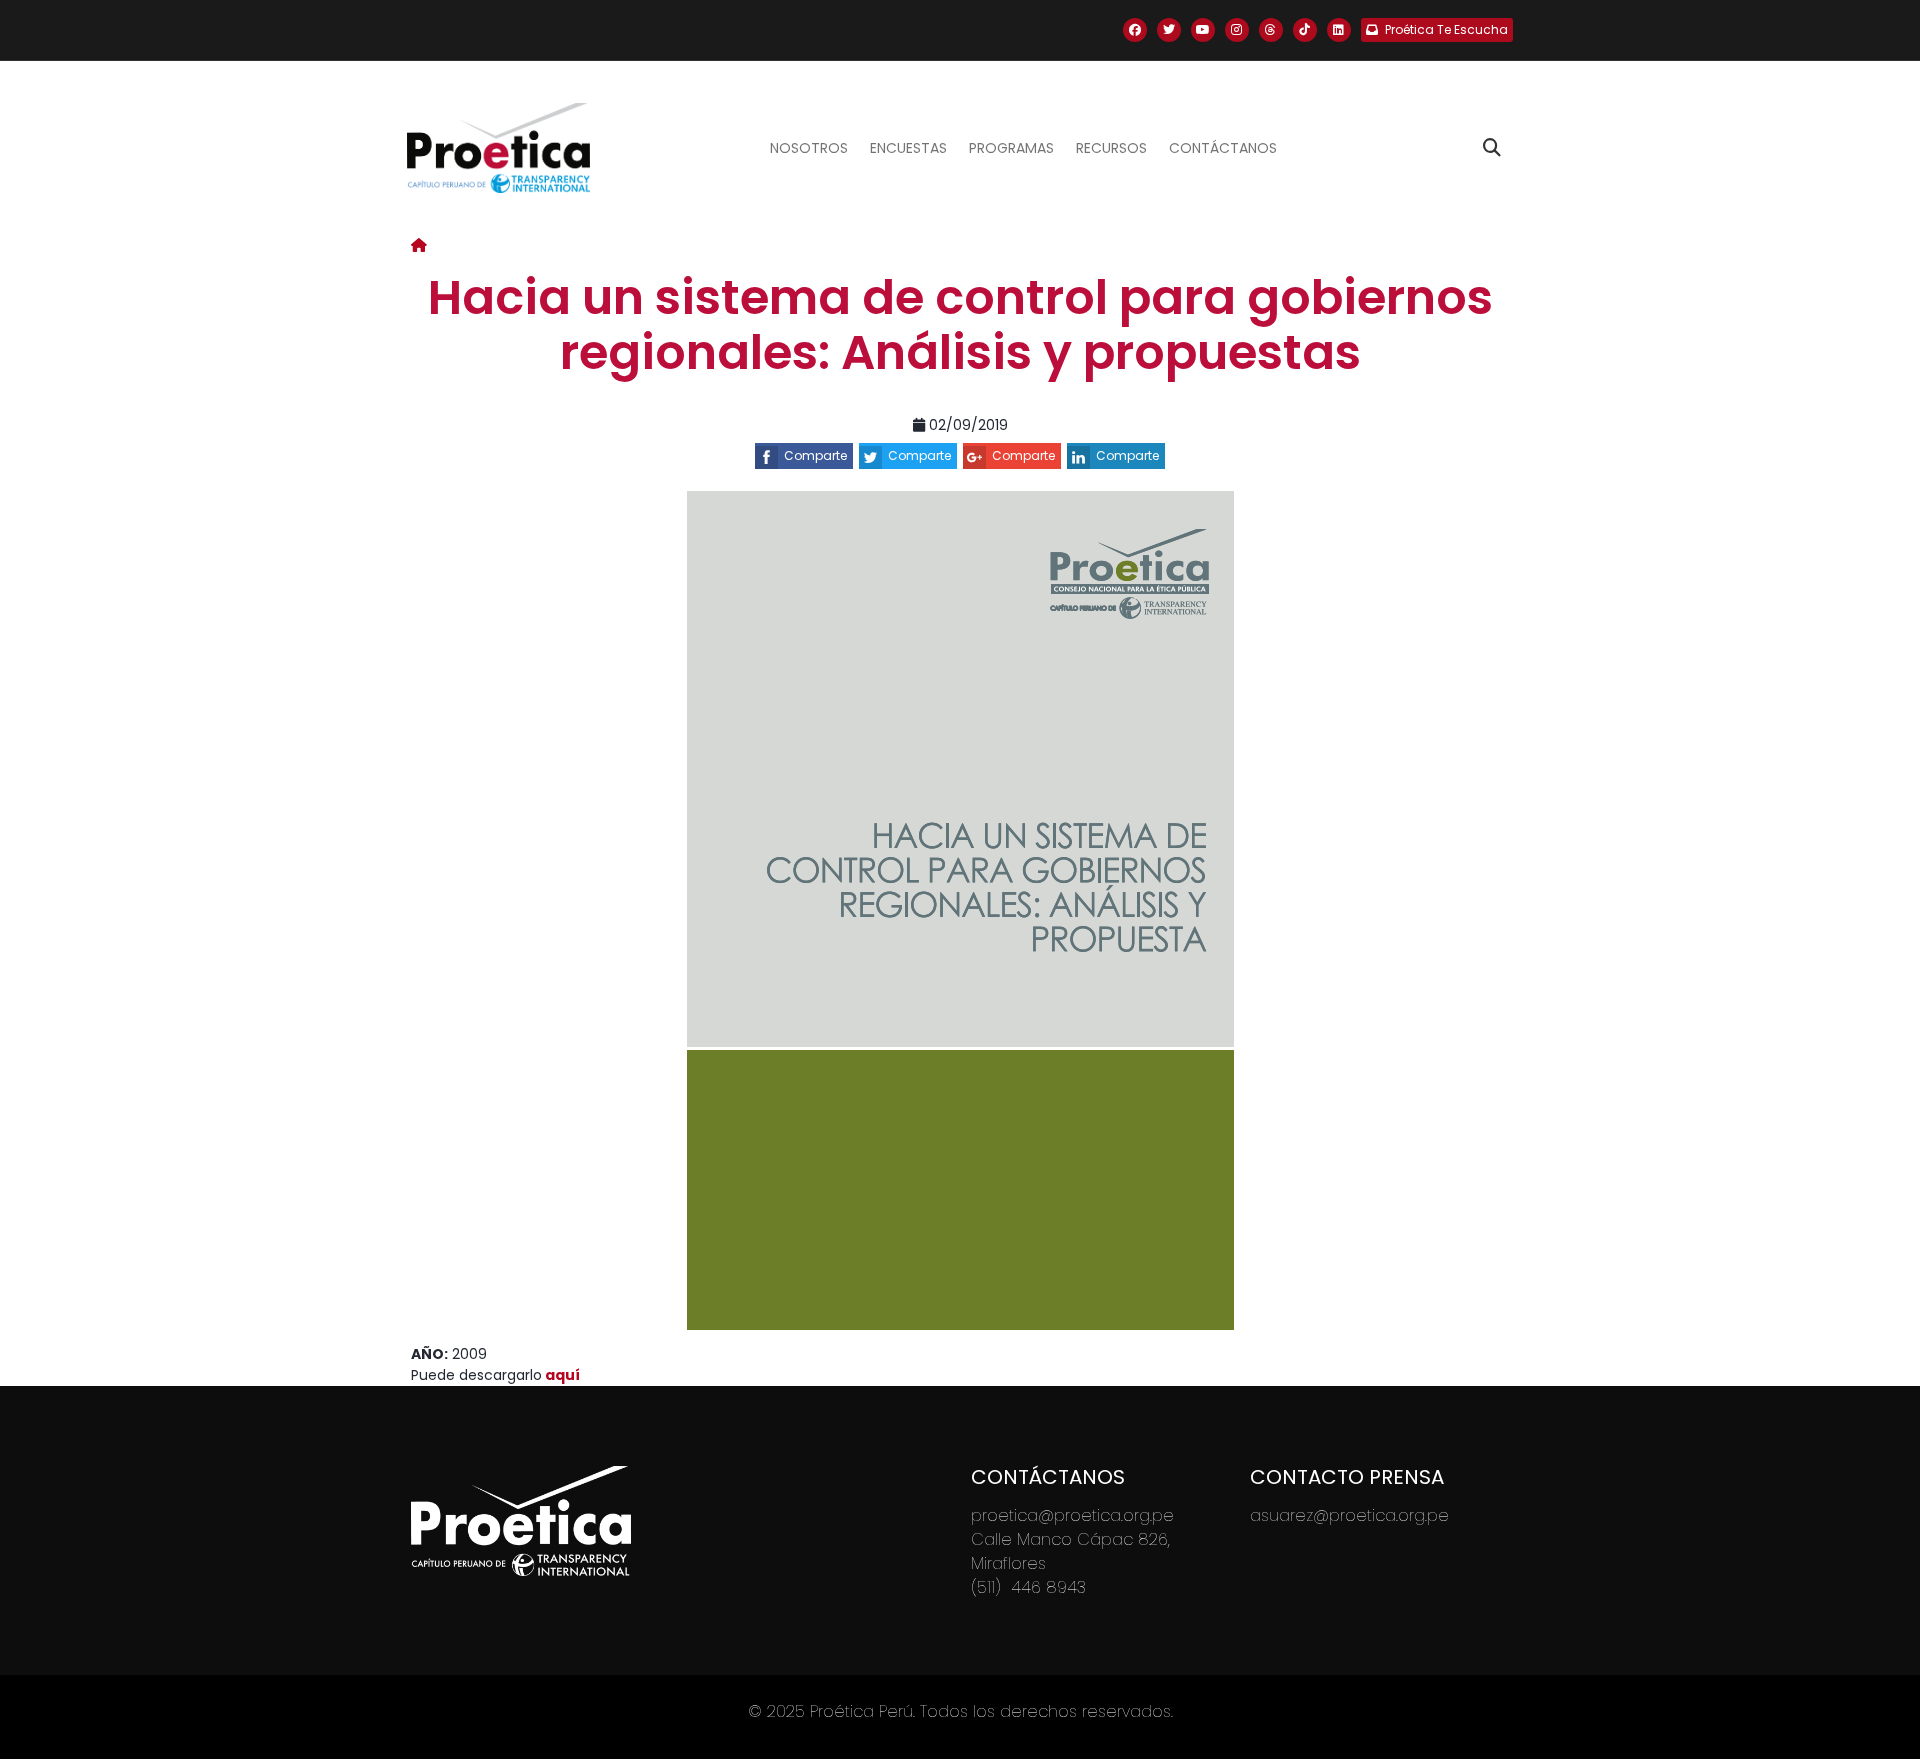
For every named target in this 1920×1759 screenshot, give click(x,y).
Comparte (815, 455)
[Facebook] (1135, 30)
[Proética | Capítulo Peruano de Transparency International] (498, 148)
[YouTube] (1203, 30)
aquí (561, 1375)
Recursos (1111, 148)
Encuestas (908, 148)
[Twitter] (1169, 30)
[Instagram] (1237, 30)
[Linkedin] (1339, 30)
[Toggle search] (1492, 148)
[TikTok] (1305, 30)
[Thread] (1271, 30)
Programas (1011, 148)
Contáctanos (1223, 148)
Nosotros (809, 148)
